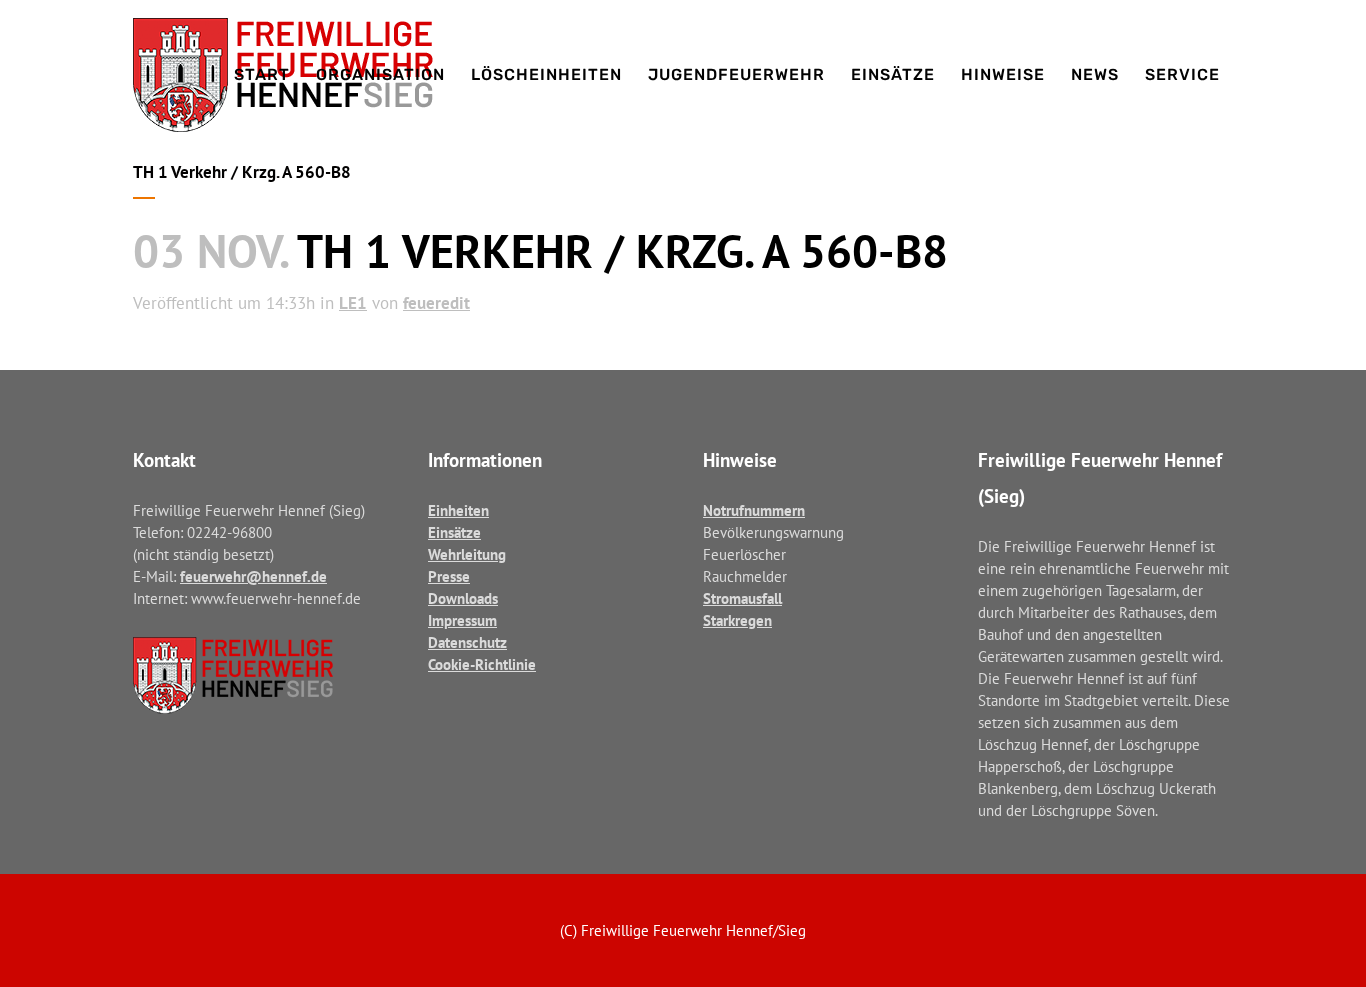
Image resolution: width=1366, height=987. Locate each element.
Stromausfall (742, 598)
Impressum (462, 620)
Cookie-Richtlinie (482, 664)
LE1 (353, 303)
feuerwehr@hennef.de (253, 576)
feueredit (436, 303)
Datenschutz (467, 642)
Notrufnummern (754, 510)
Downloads (463, 598)
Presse (449, 576)
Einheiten (458, 510)
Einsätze (454, 532)
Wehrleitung (467, 554)
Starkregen (737, 620)
